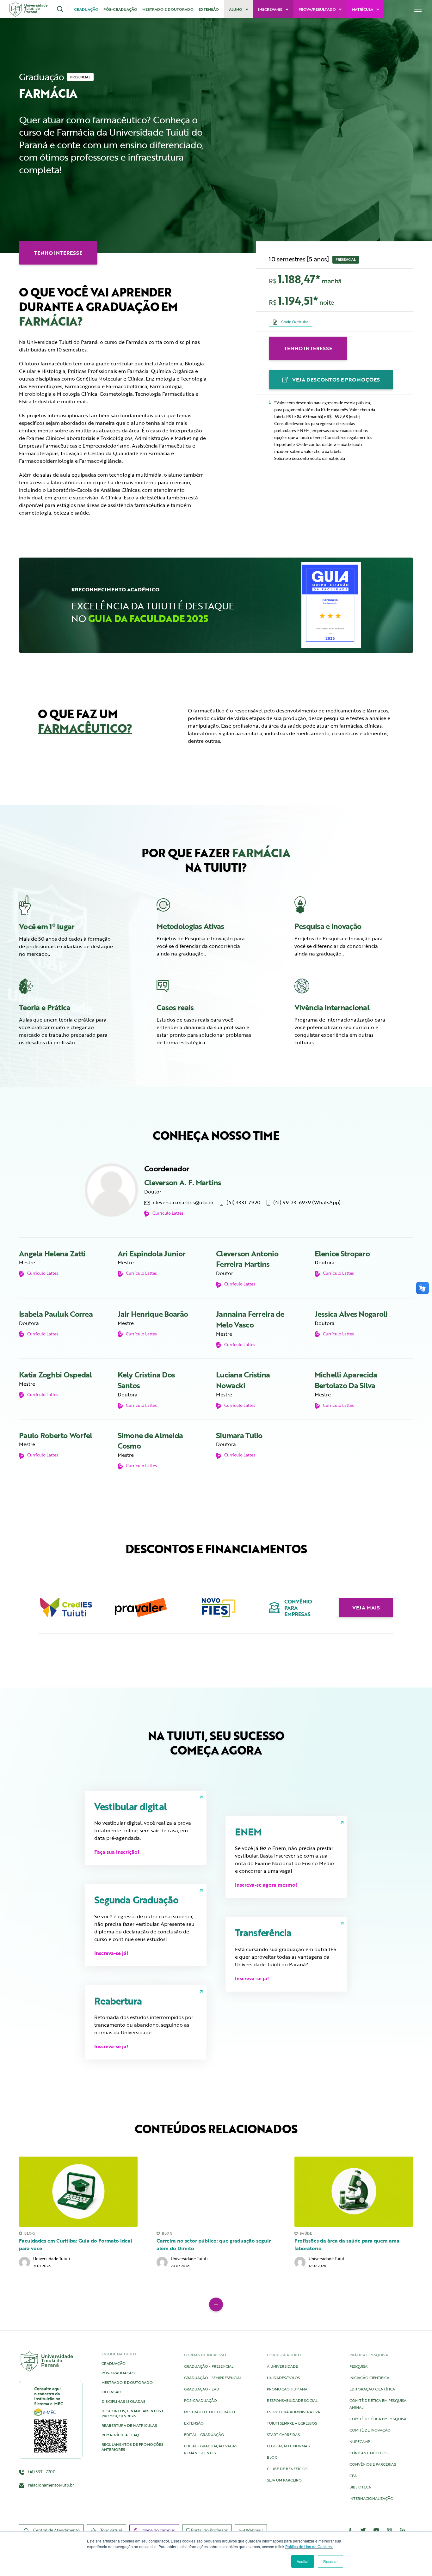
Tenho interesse (308, 348)
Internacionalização (371, 2498)
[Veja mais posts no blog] (216, 2304)
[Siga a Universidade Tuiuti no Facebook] (350, 2530)
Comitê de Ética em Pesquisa (378, 2419)
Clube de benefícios (287, 2469)
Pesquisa (358, 2366)
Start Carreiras (283, 2434)
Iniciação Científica (369, 2378)
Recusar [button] (330, 2561)
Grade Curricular (294, 322)
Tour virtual (111, 2530)
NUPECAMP (360, 2441)
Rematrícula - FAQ (120, 2435)
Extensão (209, 9)
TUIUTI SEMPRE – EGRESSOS (292, 2423)
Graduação (86, 9)
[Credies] (66, 1608)
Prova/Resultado (318, 9)
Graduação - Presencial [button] (209, 2366)
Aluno (236, 9)
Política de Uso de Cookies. (309, 2546)
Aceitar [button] (303, 2561)
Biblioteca (360, 2487)
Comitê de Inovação (370, 2430)
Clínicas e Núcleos (368, 2453)
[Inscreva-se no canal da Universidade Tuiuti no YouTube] (376, 2530)
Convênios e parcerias (373, 2464)
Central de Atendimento (56, 2530)
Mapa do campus (158, 2530)
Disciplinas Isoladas (123, 2401)
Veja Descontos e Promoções (335, 380)
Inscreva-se (271, 9)
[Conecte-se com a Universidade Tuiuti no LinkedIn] (403, 2530)
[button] (63, 9)
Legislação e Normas (288, 2446)
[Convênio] (291, 1608)
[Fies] (216, 1608)
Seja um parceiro (284, 2480)
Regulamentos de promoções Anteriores (133, 2447)
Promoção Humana (287, 2389)
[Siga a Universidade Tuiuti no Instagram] (390, 2530)
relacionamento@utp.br (51, 2485)
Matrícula (363, 9)
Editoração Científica (372, 2389)
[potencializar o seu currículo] (342, 986)
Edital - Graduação (204, 2434)
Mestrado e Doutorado (168, 9)
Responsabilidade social (292, 2400)
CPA (353, 2475)
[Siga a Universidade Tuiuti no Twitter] (363, 2530)
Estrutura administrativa (293, 2412)
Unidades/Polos (283, 2378)
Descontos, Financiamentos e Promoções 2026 (133, 2413)
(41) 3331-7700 (41, 2472)
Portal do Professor (209, 2530)
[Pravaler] (141, 1608)
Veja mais (366, 1608)
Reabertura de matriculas (129, 2425)
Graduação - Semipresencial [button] (213, 2378)
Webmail (254, 2530)
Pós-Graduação (120, 9)
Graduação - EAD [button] (202, 2389)
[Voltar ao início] (28, 9)
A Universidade (282, 2366)
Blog (272, 2457)
